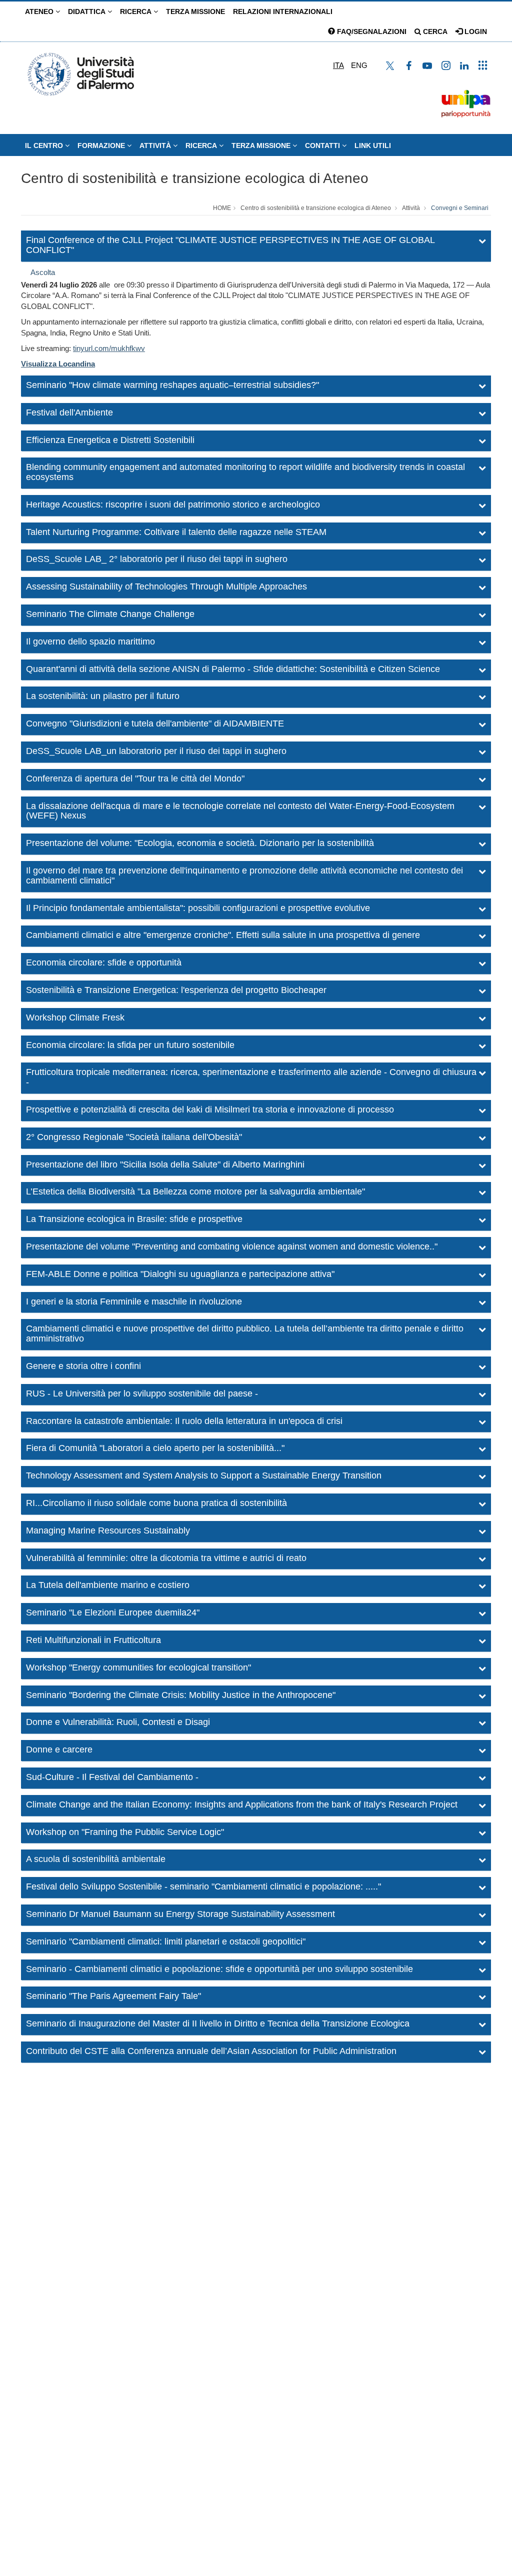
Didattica (88, 11)
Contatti (323, 145)
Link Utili (373, 145)
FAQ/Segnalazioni (371, 31)
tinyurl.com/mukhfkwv (109, 348)
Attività (156, 145)
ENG (359, 65)
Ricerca (137, 11)
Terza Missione (195, 11)
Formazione (102, 145)
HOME (222, 208)
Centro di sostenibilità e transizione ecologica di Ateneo (195, 178)
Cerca (434, 31)
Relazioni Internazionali (283, 11)
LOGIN (475, 31)
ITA (338, 65)
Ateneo (40, 11)
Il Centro (45, 145)
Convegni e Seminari (460, 208)
